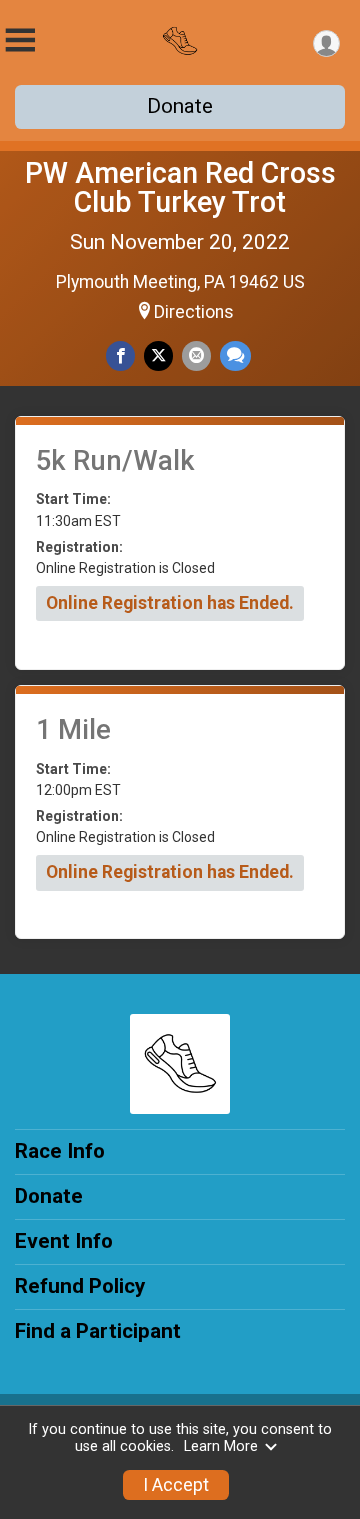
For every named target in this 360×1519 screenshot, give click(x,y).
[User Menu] (326, 43)
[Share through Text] (235, 355)
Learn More (221, 1446)
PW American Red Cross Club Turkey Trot (180, 187)
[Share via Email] (196, 355)
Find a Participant (98, 1331)
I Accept (176, 1485)
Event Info (64, 1241)
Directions (194, 312)
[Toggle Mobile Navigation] (20, 40)
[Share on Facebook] (120, 355)
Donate (180, 106)
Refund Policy (80, 1286)
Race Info (60, 1151)
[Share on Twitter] (158, 355)
